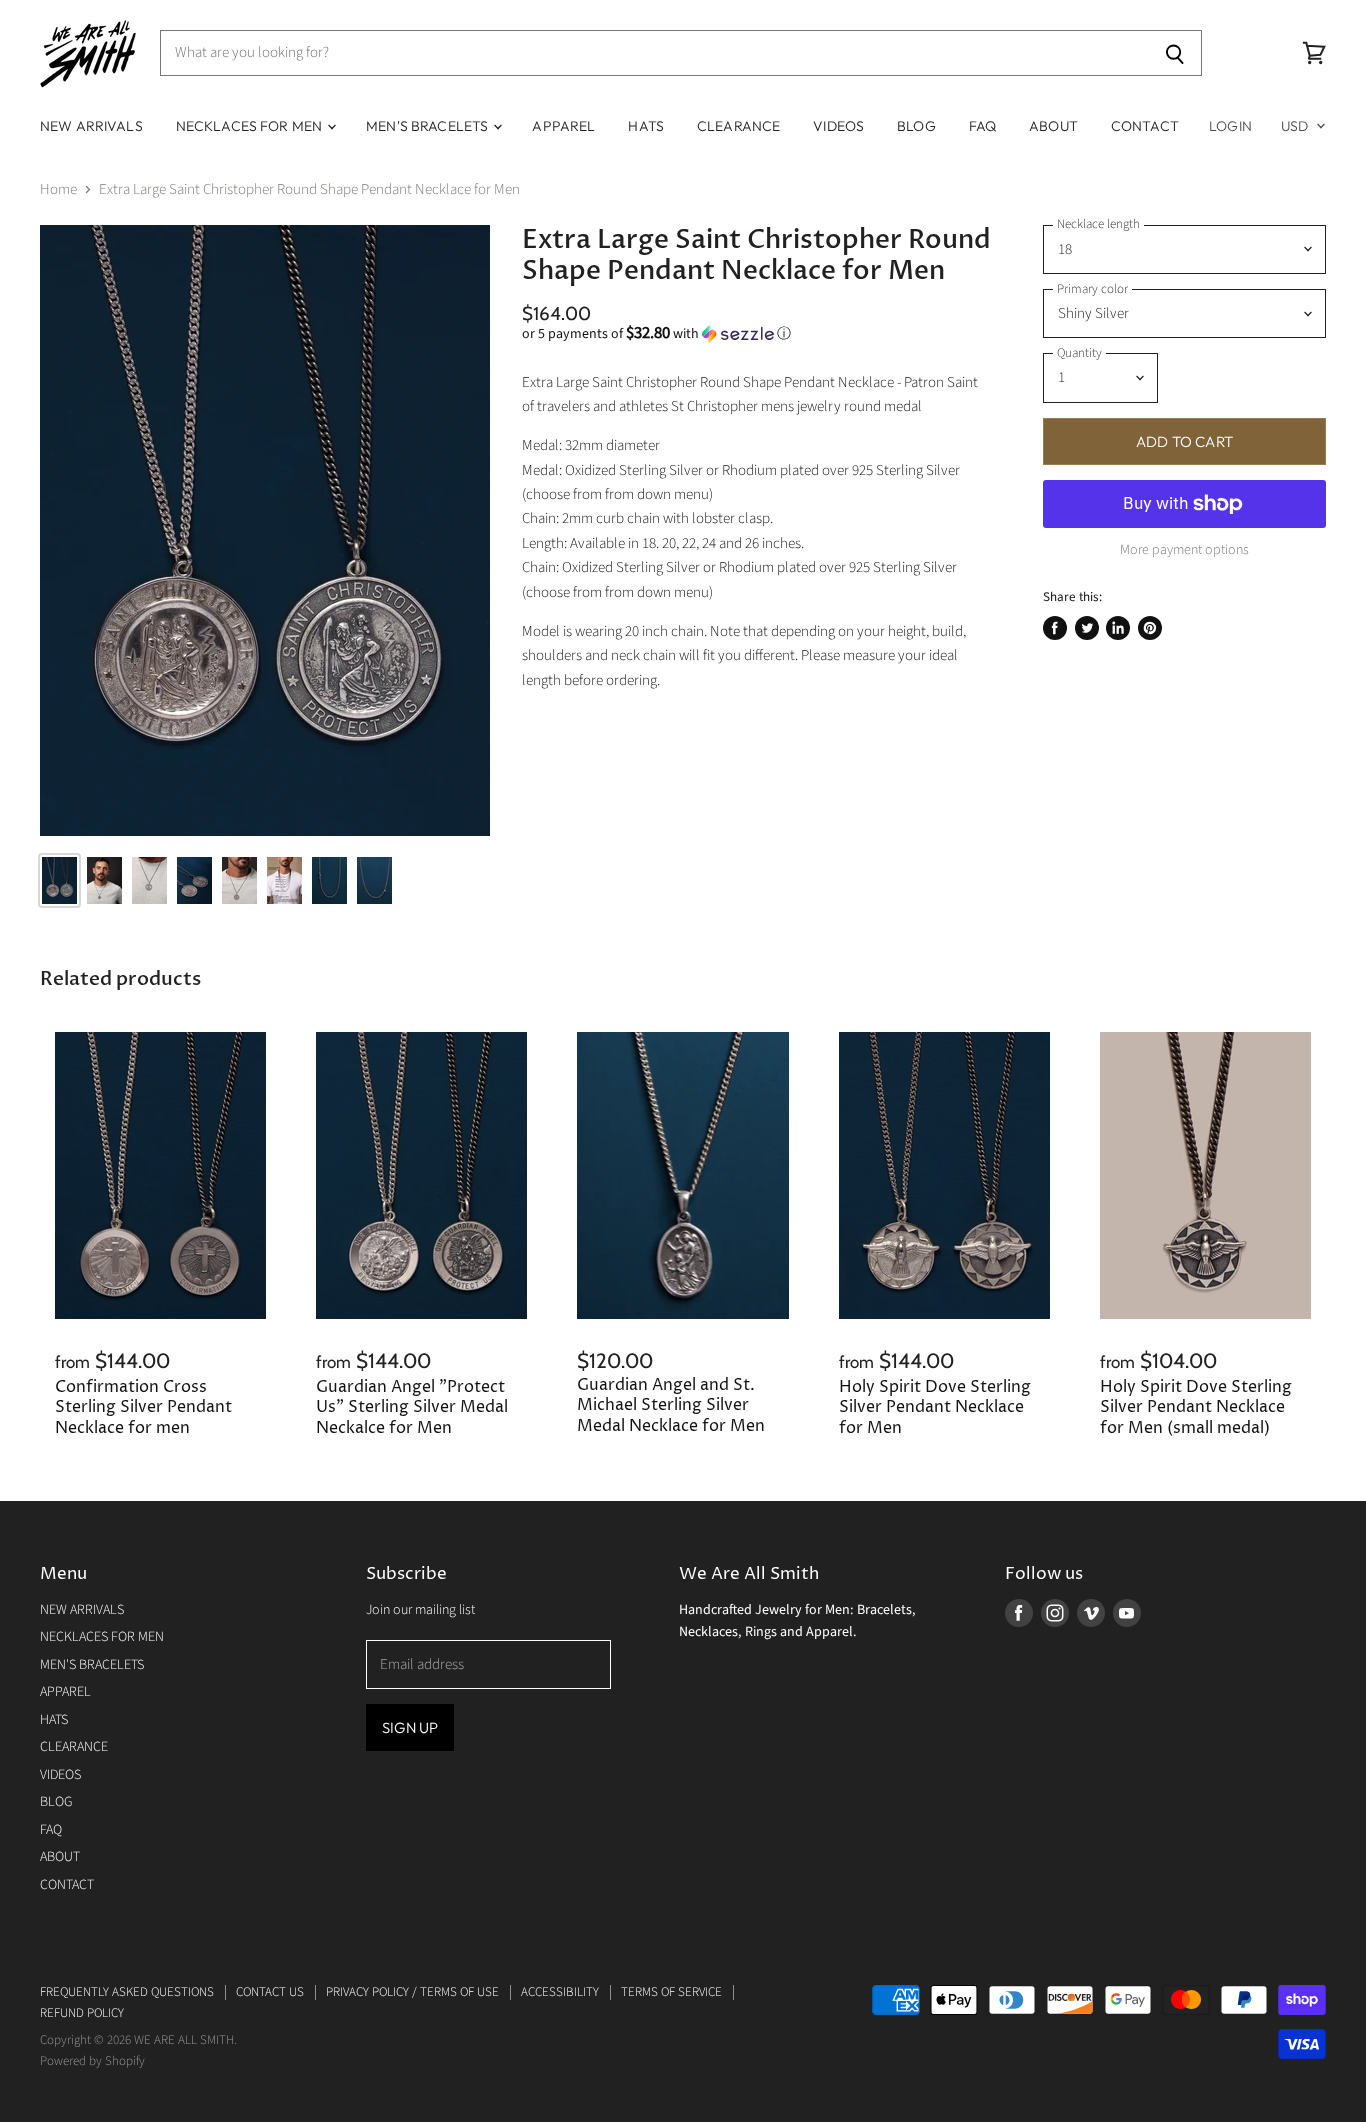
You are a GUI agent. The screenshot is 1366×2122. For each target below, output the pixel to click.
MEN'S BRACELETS (428, 126)
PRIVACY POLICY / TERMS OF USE (412, 1992)
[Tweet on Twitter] (1087, 628)
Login (1230, 126)
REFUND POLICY (82, 2013)
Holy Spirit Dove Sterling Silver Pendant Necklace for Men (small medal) (1196, 1408)
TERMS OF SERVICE (671, 1992)
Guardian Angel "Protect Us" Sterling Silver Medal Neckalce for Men (412, 1408)
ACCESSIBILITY (560, 1992)
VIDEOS (838, 126)
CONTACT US (270, 1992)
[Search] (1175, 53)
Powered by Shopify (92, 2061)
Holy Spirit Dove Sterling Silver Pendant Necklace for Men (935, 1408)
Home (58, 189)
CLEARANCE (738, 126)
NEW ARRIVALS (91, 126)
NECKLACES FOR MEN (251, 126)
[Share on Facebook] (1055, 628)
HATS (646, 126)
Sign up (410, 1727)
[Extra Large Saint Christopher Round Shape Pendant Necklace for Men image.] (265, 530)
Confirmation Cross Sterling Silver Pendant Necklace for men (143, 1408)
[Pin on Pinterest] (1150, 628)
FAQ (982, 126)
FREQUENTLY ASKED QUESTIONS (127, 1992)
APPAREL (563, 126)
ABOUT (1053, 126)
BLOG (916, 126)
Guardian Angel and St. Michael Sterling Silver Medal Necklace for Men (671, 1406)
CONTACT (1145, 126)
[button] (756, 334)
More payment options (1184, 550)
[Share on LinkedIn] (1118, 628)
